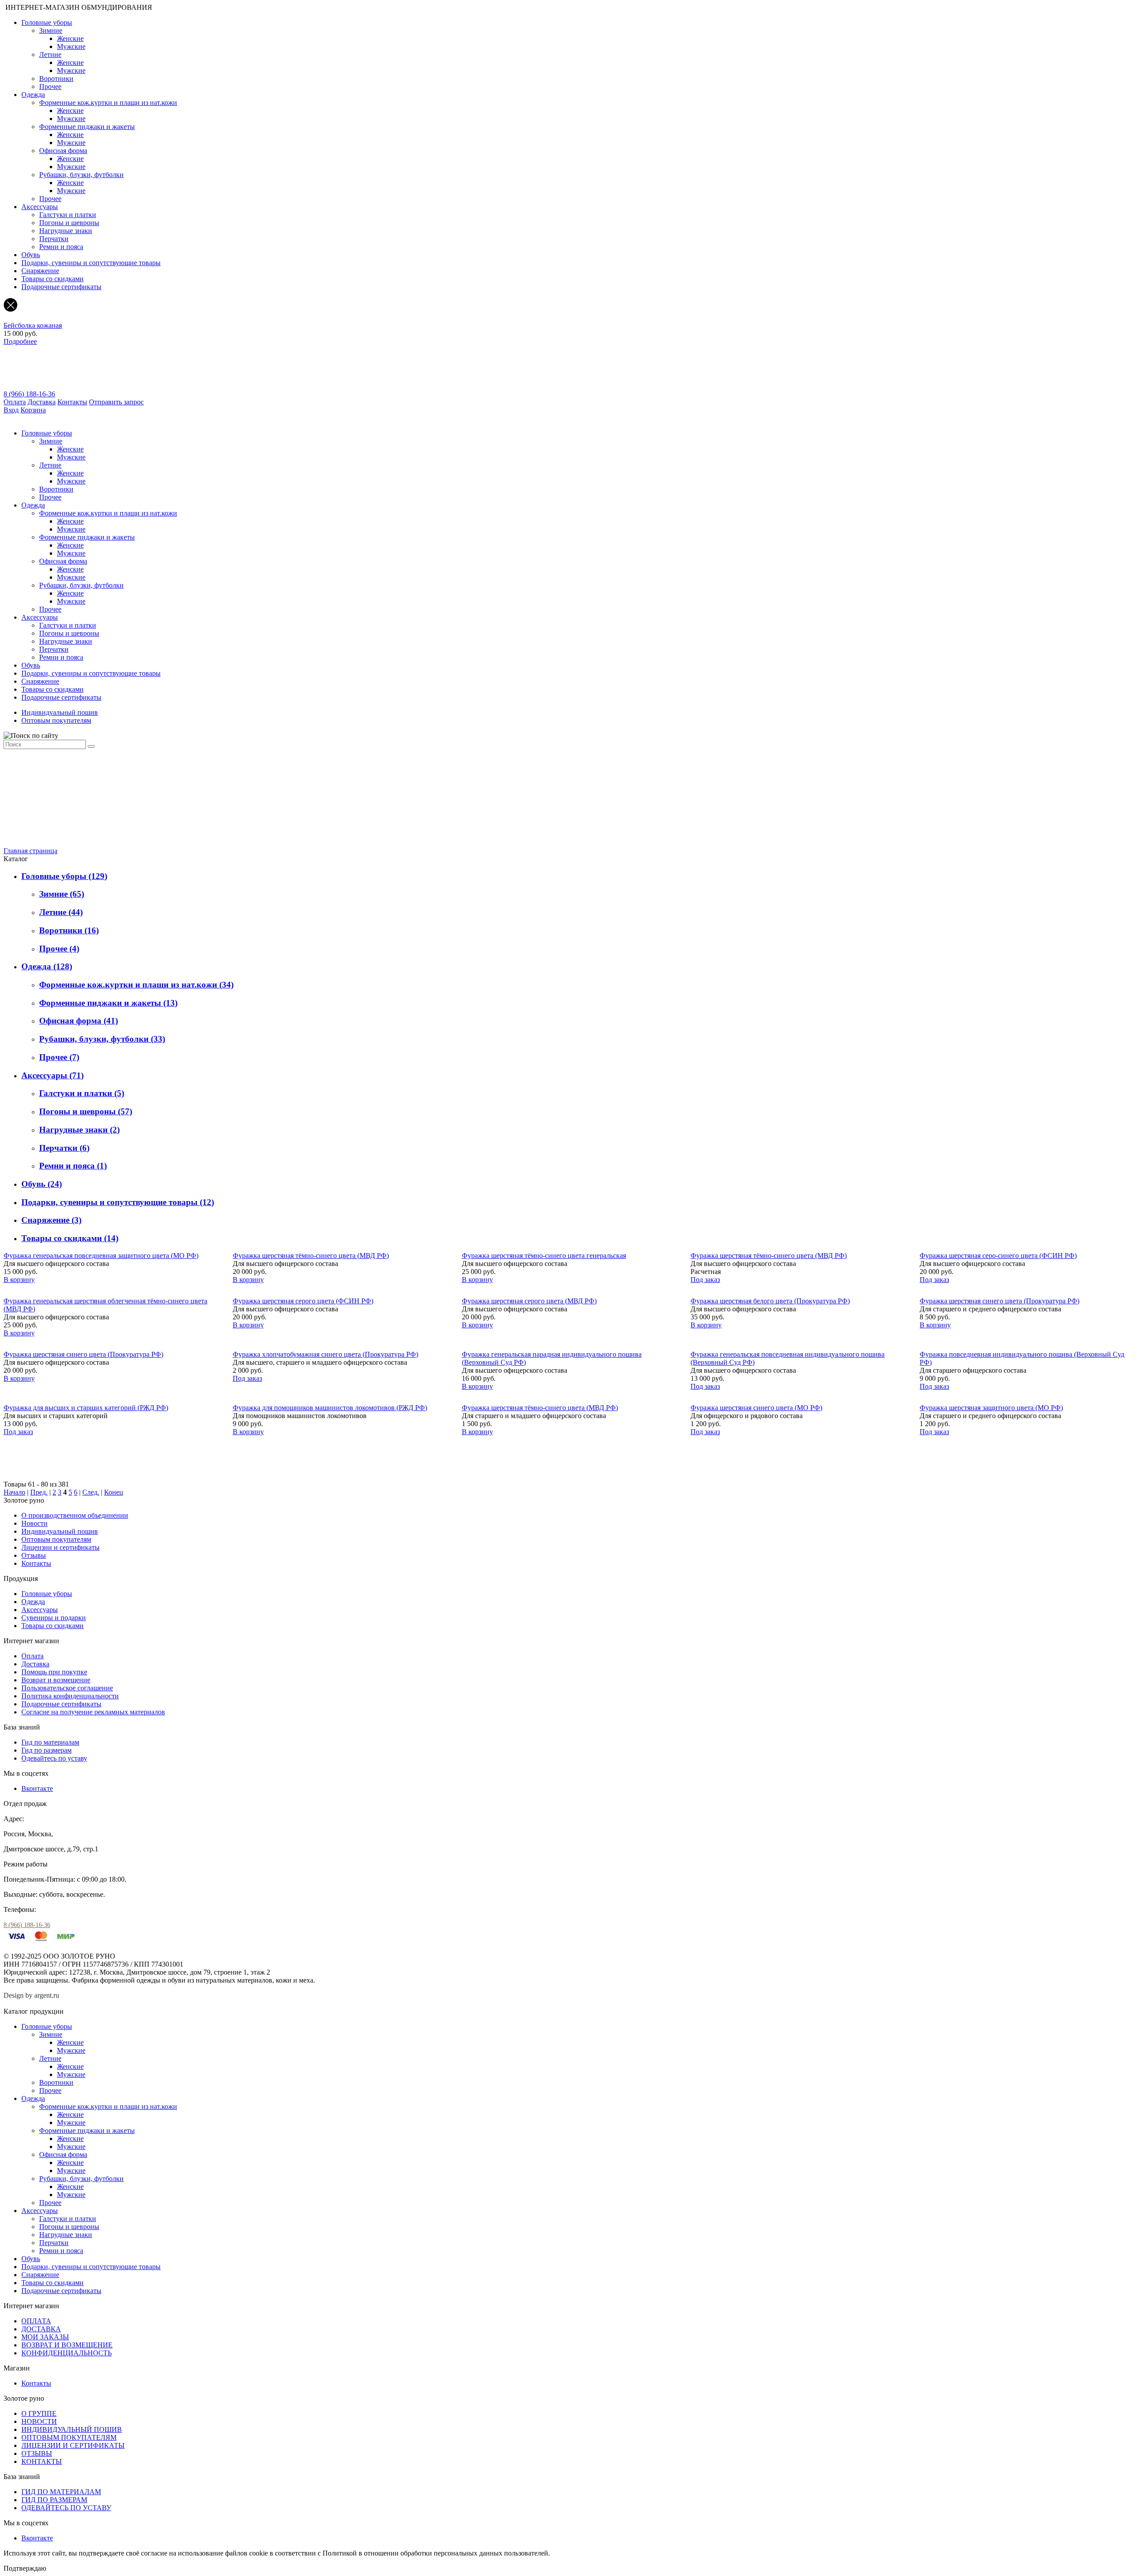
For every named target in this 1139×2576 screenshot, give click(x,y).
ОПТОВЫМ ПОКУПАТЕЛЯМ (69, 2437)
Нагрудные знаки (66, 231)
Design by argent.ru (32, 1995)
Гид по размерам (46, 1750)
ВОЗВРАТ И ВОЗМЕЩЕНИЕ (67, 2345)
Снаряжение (40, 271)
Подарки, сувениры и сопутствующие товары (91, 263)
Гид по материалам (50, 1742)
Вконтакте (37, 1788)
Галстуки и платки (68, 215)
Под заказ (705, 1280)
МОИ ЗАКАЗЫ (45, 2337)
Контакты (72, 402)
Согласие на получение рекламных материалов (93, 1712)
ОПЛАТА (36, 2321)
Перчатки (54, 239)
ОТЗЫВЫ (37, 2453)
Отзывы (34, 1555)
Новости (34, 1523)
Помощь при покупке (54, 1672)
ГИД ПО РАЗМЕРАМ (54, 2500)
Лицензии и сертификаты (61, 1547)
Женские (70, 38)
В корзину (19, 1280)
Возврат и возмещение (56, 1680)
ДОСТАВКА (41, 2329)
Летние (50, 54)
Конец (114, 1492)
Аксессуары (40, 207)
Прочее (50, 87)
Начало (14, 1492)
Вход (11, 410)
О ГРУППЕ (39, 2413)
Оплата (15, 402)
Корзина (33, 410)
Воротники (56, 79)
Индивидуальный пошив (60, 712)
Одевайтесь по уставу (54, 1758)
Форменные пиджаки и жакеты (87, 127)
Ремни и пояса (61, 247)
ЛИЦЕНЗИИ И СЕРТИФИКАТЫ (73, 2445)
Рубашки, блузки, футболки (81, 175)
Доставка (42, 402)
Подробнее (20, 341)
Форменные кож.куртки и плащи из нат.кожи (108, 103)
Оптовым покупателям (56, 720)
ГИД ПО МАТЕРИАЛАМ (61, 2492)
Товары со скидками (53, 279)
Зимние (51, 30)
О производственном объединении (75, 1515)
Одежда (33, 95)
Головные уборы (47, 22)
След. (91, 1492)
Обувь (31, 255)
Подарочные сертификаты (61, 287)
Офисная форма (63, 151)
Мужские (71, 46)
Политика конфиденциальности (70, 1696)
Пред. (39, 1492)
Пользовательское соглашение (67, 1688)
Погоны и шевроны (69, 223)
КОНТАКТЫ (42, 2461)
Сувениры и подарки (54, 1618)
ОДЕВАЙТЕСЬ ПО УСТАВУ (66, 2508)
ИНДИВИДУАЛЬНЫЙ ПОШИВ (72, 2429)
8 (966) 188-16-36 (29, 394)
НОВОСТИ (39, 2421)
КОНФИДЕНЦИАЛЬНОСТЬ (67, 2353)
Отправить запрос (116, 402)
